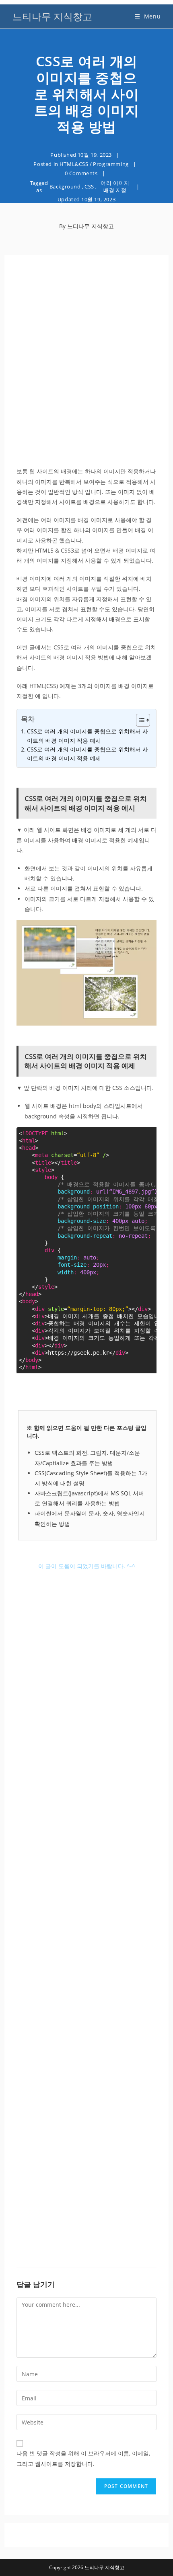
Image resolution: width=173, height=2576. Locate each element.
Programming (111, 164)
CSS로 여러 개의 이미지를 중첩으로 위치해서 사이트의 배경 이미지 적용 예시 (88, 736)
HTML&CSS (74, 164)
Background (65, 186)
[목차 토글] (139, 720)
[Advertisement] (86, 362)
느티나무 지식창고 (52, 16)
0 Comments (81, 173)
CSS (89, 186)
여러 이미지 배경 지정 (115, 186)
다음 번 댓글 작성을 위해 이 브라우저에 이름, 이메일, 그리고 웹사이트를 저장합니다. (83, 2458)
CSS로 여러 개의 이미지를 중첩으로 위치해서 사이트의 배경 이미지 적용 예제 (88, 754)
